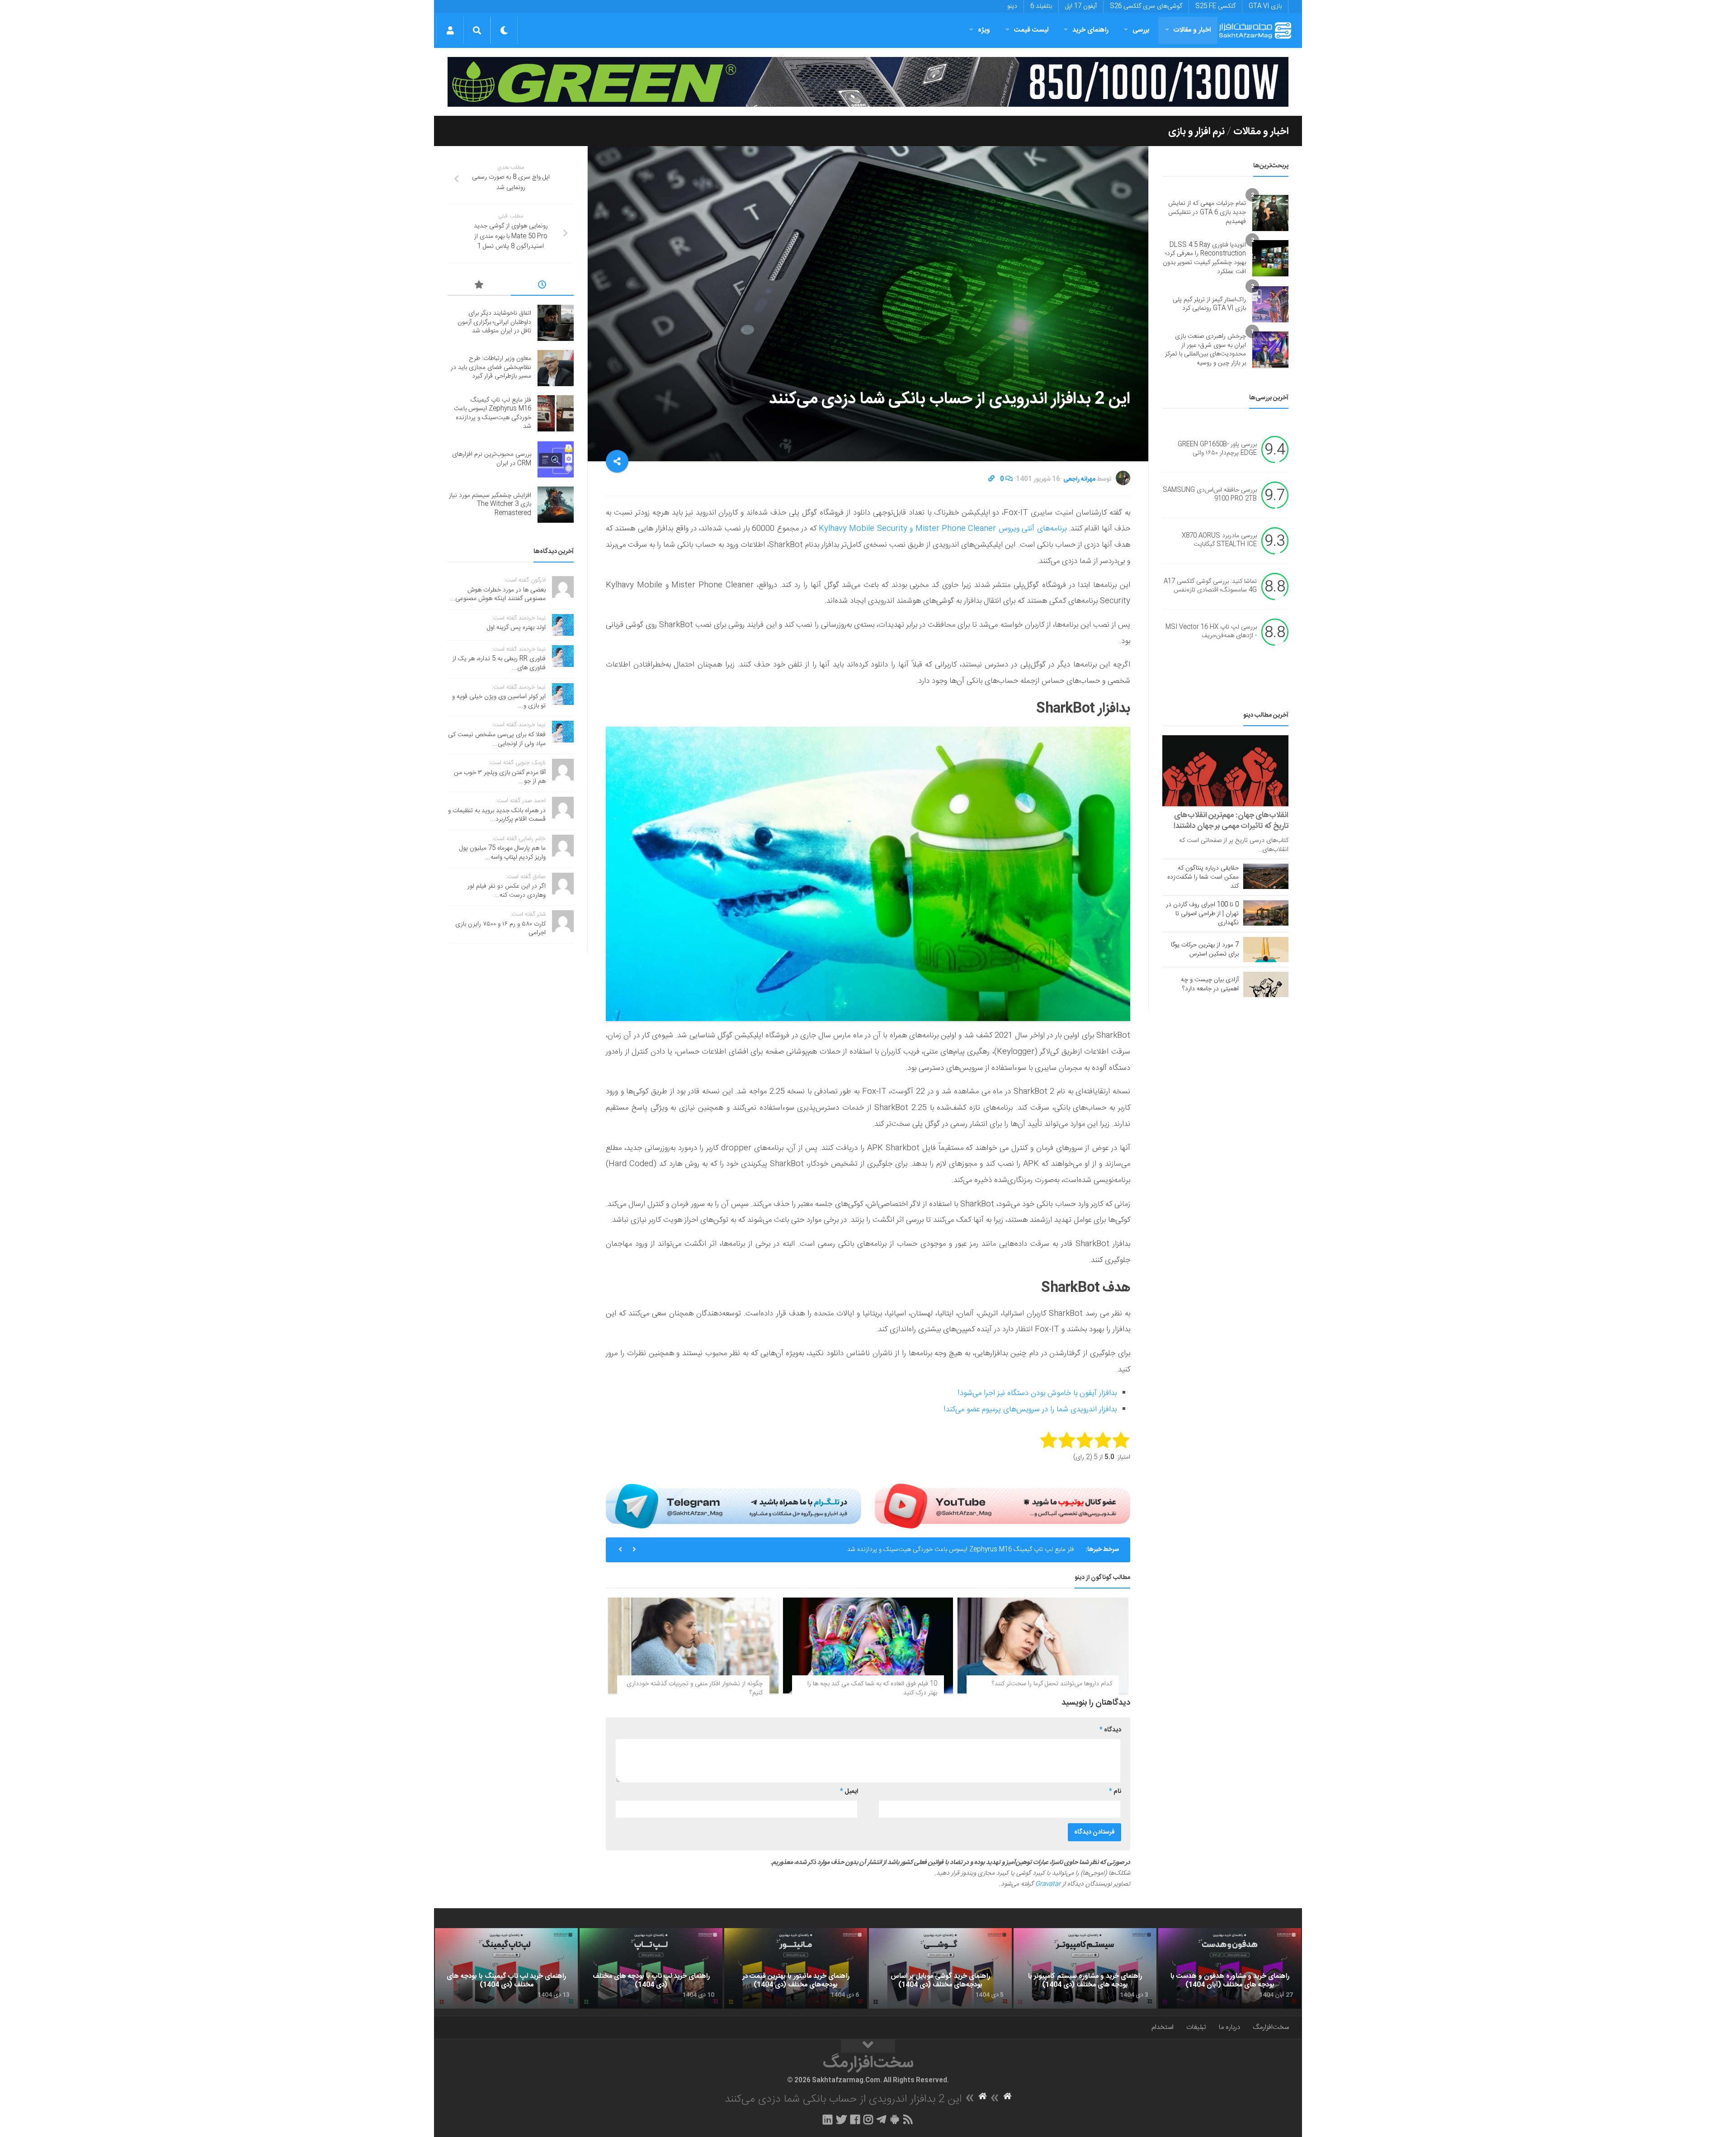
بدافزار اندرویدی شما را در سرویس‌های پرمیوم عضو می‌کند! (1030, 1409)
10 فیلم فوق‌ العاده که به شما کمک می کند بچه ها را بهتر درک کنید (872, 1688)
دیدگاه (1110, 1730)
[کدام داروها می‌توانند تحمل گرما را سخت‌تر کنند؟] (1043, 1645)
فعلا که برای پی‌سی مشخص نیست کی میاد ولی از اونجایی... (497, 739)
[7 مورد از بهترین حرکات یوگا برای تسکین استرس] (1266, 950)
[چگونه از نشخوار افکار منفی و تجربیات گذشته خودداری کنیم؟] (693, 1645)
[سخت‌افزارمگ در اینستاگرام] (868, 2119)
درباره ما (1229, 2027)
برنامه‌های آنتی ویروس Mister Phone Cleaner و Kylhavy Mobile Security (943, 529)
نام (1115, 1792)
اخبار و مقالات (1192, 30)
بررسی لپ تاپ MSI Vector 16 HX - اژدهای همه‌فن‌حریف (1211, 632)
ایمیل (849, 1792)
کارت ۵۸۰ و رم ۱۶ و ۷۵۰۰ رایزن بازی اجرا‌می (500, 929)
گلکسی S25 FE (1215, 6)
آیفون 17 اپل (1081, 6)
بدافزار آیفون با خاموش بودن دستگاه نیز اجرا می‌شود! (1037, 1393)
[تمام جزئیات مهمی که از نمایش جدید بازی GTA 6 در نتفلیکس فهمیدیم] (1270, 213)
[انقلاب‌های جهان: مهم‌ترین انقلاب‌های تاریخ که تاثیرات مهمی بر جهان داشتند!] (1225, 771)
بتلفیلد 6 (1041, 6)
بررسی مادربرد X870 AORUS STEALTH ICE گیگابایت (1219, 540)
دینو (1012, 6)
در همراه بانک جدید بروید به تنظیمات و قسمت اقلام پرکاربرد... (497, 815)
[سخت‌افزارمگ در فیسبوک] (855, 2119)
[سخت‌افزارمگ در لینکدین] (828, 2119)
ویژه (984, 30)
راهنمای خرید (1090, 30)
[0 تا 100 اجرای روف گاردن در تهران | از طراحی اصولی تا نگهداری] (1266, 913)
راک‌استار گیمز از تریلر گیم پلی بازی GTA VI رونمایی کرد (1209, 304)
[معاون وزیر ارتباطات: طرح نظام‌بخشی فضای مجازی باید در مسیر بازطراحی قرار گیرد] (556, 368)
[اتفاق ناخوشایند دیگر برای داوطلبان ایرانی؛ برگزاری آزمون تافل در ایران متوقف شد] (556, 323)
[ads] (868, 82)
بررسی (1141, 30)
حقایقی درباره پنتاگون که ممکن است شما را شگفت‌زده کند (1203, 877)
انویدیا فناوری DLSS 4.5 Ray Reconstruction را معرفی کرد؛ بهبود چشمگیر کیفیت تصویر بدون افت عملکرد (1204, 258)
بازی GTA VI (1265, 6)
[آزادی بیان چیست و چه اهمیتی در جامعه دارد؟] (1266, 984)
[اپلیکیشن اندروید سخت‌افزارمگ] (894, 2119)
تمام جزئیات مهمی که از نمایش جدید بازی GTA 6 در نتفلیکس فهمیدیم (1207, 212)
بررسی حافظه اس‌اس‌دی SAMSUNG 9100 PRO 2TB (1210, 495)
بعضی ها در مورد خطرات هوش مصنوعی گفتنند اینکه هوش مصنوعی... (498, 595)
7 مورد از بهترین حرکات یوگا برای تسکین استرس (1205, 950)
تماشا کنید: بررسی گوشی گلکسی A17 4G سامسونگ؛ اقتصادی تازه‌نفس (1210, 586)
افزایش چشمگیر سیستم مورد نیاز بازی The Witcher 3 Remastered (490, 504)
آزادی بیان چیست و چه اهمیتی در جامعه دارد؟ (1210, 984)
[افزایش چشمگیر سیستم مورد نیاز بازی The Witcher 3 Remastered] (556, 505)
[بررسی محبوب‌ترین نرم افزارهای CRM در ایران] (556, 459)
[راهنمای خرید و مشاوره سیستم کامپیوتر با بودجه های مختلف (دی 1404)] (1085, 1968)
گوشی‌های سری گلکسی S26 (1146, 6)
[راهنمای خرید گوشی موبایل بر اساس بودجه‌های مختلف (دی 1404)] (940, 1968)
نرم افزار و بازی (1196, 132)
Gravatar (1048, 1884)
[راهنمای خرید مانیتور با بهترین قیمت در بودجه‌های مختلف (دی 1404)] (796, 1968)
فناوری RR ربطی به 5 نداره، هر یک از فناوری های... (499, 663)
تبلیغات (1196, 2027)
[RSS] (908, 2119)
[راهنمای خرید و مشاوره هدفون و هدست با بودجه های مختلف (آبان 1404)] (1230, 1968)
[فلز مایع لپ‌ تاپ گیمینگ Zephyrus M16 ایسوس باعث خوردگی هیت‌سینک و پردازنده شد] (556, 413)
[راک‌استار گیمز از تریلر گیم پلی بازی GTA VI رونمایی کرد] (1270, 304)
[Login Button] (450, 30)
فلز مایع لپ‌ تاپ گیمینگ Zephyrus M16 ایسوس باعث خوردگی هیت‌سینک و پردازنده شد (493, 414)
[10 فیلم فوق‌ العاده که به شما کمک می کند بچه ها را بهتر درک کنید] (868, 1645)
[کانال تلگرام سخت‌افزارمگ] (881, 2119)
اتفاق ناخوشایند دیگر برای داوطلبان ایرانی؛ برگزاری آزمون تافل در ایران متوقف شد (494, 322)
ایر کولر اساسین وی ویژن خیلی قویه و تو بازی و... (499, 701)
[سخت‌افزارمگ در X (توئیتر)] (841, 2119)
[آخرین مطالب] (542, 286)
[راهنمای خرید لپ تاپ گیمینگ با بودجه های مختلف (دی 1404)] (506, 1968)
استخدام (1163, 2027)
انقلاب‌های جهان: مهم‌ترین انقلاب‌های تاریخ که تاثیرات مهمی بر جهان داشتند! (1231, 821)
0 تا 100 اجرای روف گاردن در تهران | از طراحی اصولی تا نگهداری (1202, 914)
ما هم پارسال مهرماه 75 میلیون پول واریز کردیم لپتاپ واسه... (502, 853)
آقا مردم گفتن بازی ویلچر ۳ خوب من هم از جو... (500, 777)
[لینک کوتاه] (991, 479)
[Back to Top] (868, 2046)
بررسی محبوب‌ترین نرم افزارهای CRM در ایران (1016, 1550)
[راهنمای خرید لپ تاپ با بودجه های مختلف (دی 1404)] (651, 1968)
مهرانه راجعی (1079, 479)
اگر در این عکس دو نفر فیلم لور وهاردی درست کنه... (507, 891)
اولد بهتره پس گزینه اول (516, 628)
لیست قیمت (1031, 30)
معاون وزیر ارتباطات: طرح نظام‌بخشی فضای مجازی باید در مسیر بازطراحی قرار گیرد (491, 367)
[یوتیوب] (1002, 1506)
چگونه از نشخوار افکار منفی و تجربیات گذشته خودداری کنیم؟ (695, 1688)
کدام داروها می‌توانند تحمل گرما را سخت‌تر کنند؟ (1052, 1684)
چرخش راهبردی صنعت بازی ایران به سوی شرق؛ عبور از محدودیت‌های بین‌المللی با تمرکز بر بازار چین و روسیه (1205, 350)
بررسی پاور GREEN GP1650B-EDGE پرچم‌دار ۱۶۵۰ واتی (1217, 449)
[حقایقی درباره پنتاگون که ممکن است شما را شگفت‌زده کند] (1266, 876)
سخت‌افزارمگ (1271, 2027)
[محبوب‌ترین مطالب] (479, 286)
